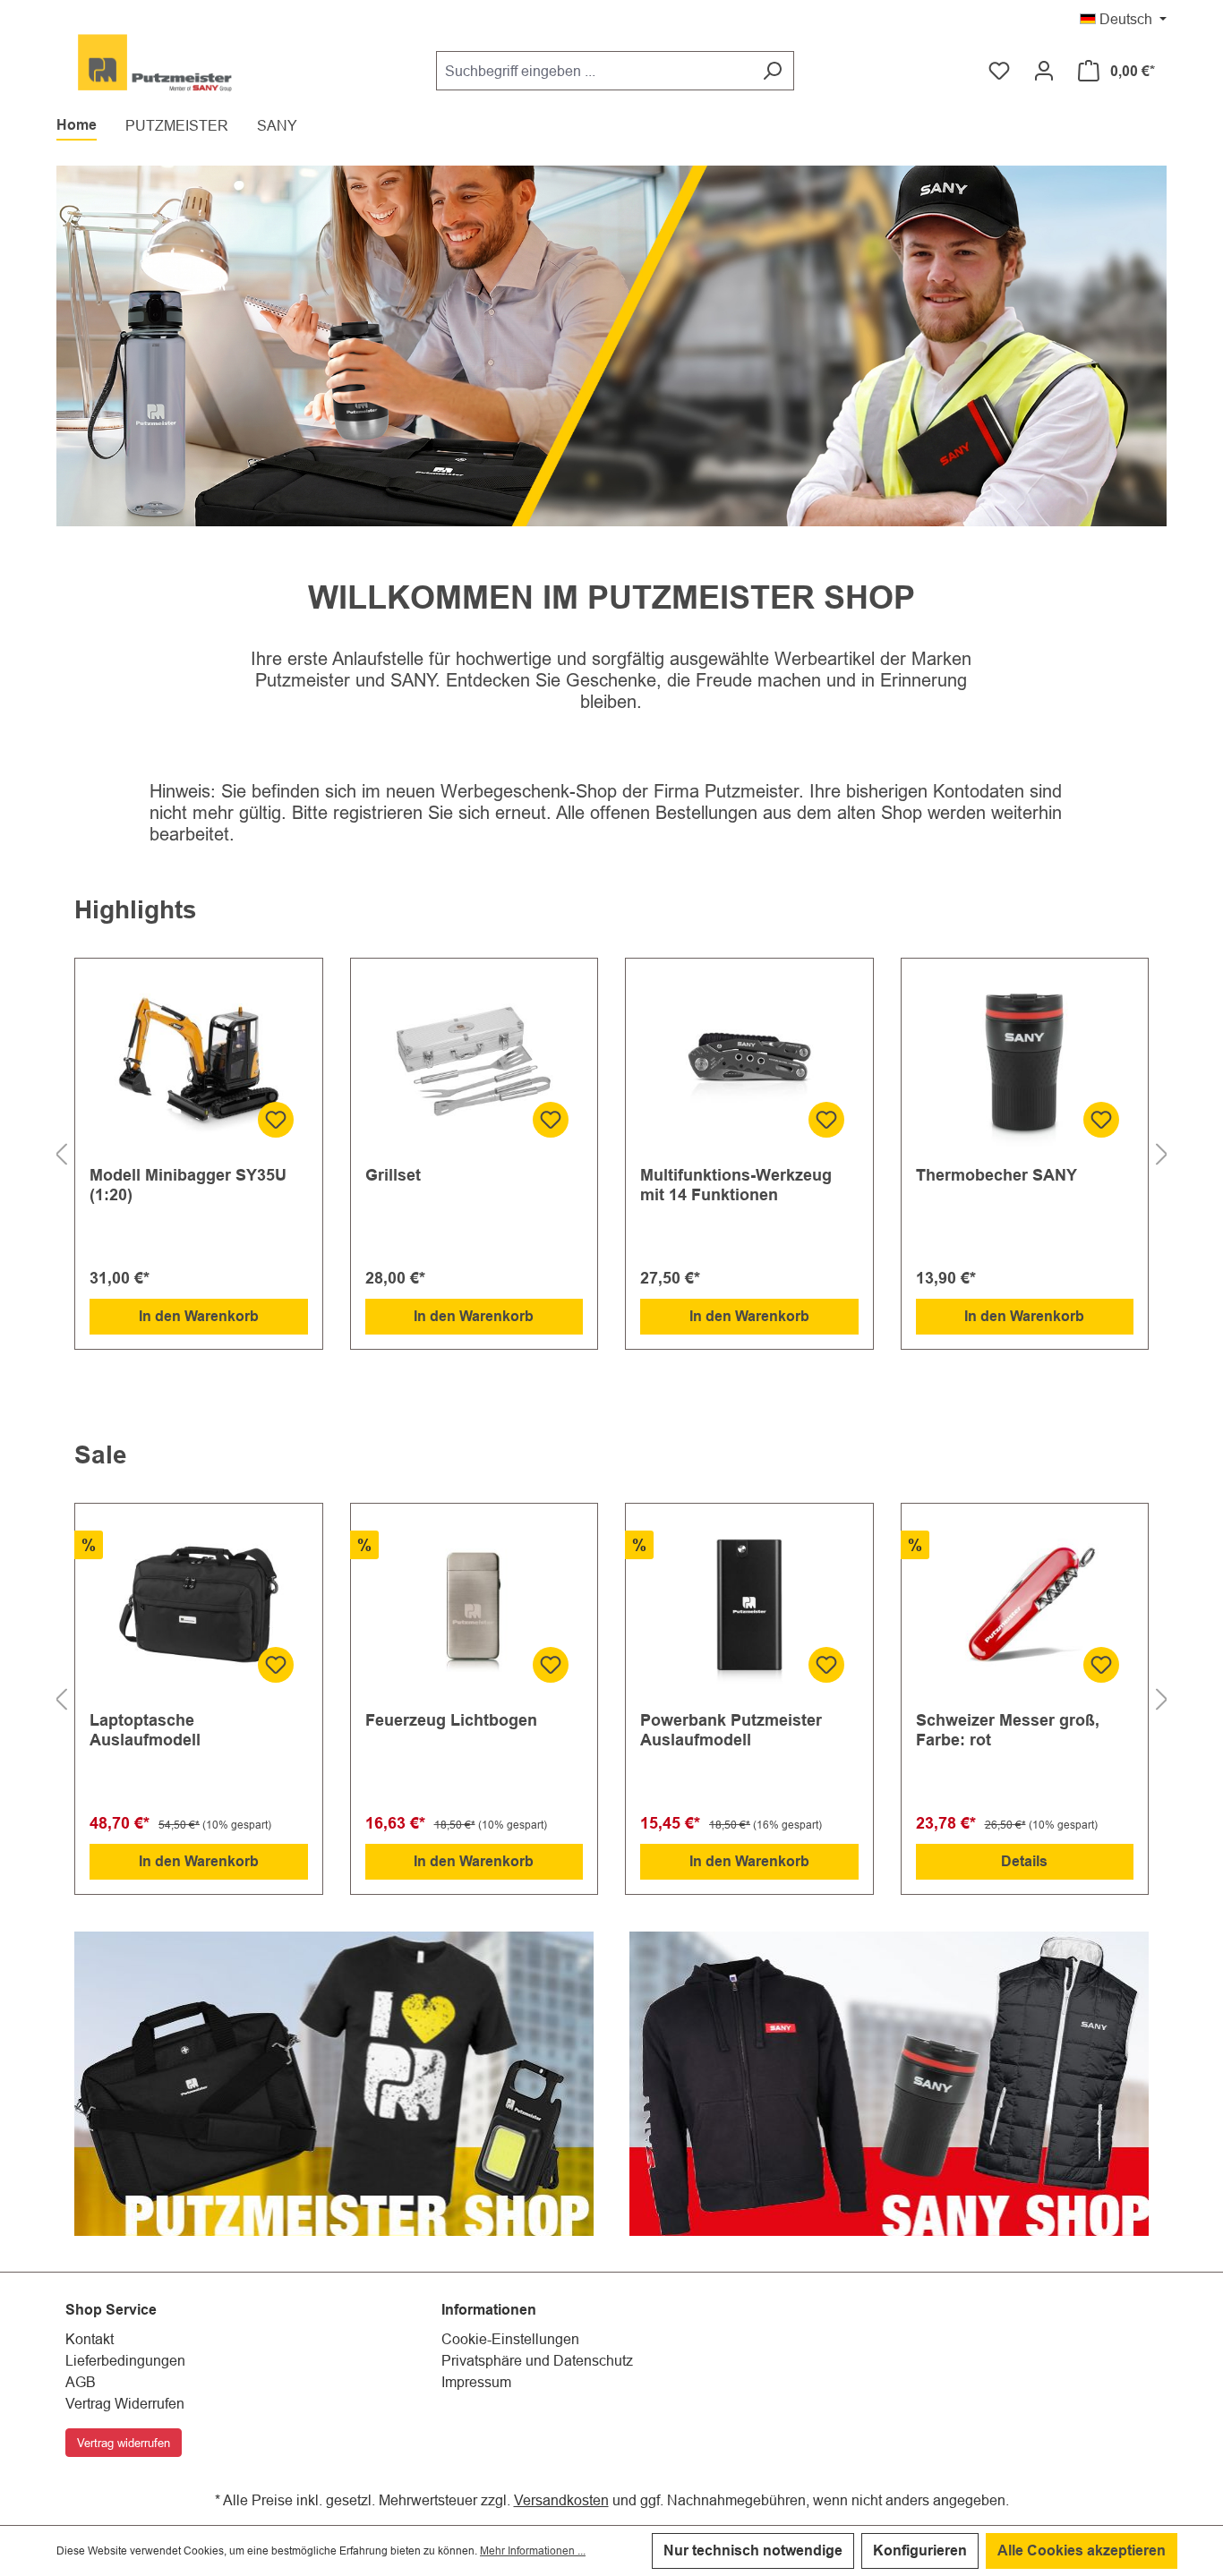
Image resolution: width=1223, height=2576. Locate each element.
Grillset (393, 1175)
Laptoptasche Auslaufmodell (145, 1730)
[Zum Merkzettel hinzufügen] (276, 1120)
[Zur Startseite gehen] (155, 67)
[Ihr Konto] (1044, 71)
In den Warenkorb (199, 1316)
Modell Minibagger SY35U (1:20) (188, 1185)
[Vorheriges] (61, 1154)
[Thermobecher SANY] (1025, 1062)
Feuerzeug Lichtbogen (451, 1720)
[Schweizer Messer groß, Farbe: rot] (1025, 1608)
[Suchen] (772, 71)
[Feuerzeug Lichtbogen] (475, 1608)
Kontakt (90, 2339)
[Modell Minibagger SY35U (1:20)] (199, 1062)
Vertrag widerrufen (124, 2443)
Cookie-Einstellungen (510, 2339)
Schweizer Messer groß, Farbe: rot (1008, 1730)
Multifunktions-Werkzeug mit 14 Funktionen (736, 1185)
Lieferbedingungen (125, 2360)
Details (1024, 1861)
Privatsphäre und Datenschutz (537, 2360)
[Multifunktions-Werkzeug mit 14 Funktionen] (749, 1062)
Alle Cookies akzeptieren (1082, 2550)
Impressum (476, 2382)
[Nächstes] (1162, 1154)
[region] (611, 1154)
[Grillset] (475, 1062)
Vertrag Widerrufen (125, 2403)
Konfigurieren (920, 2550)
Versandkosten (561, 2500)
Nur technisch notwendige (753, 2550)
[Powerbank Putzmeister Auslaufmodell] (749, 1608)
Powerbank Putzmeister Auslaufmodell (731, 1730)
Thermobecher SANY (996, 1175)
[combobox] (594, 71)
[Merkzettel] (999, 71)
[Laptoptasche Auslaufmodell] (199, 1608)
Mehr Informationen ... (533, 2550)
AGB (81, 2382)
